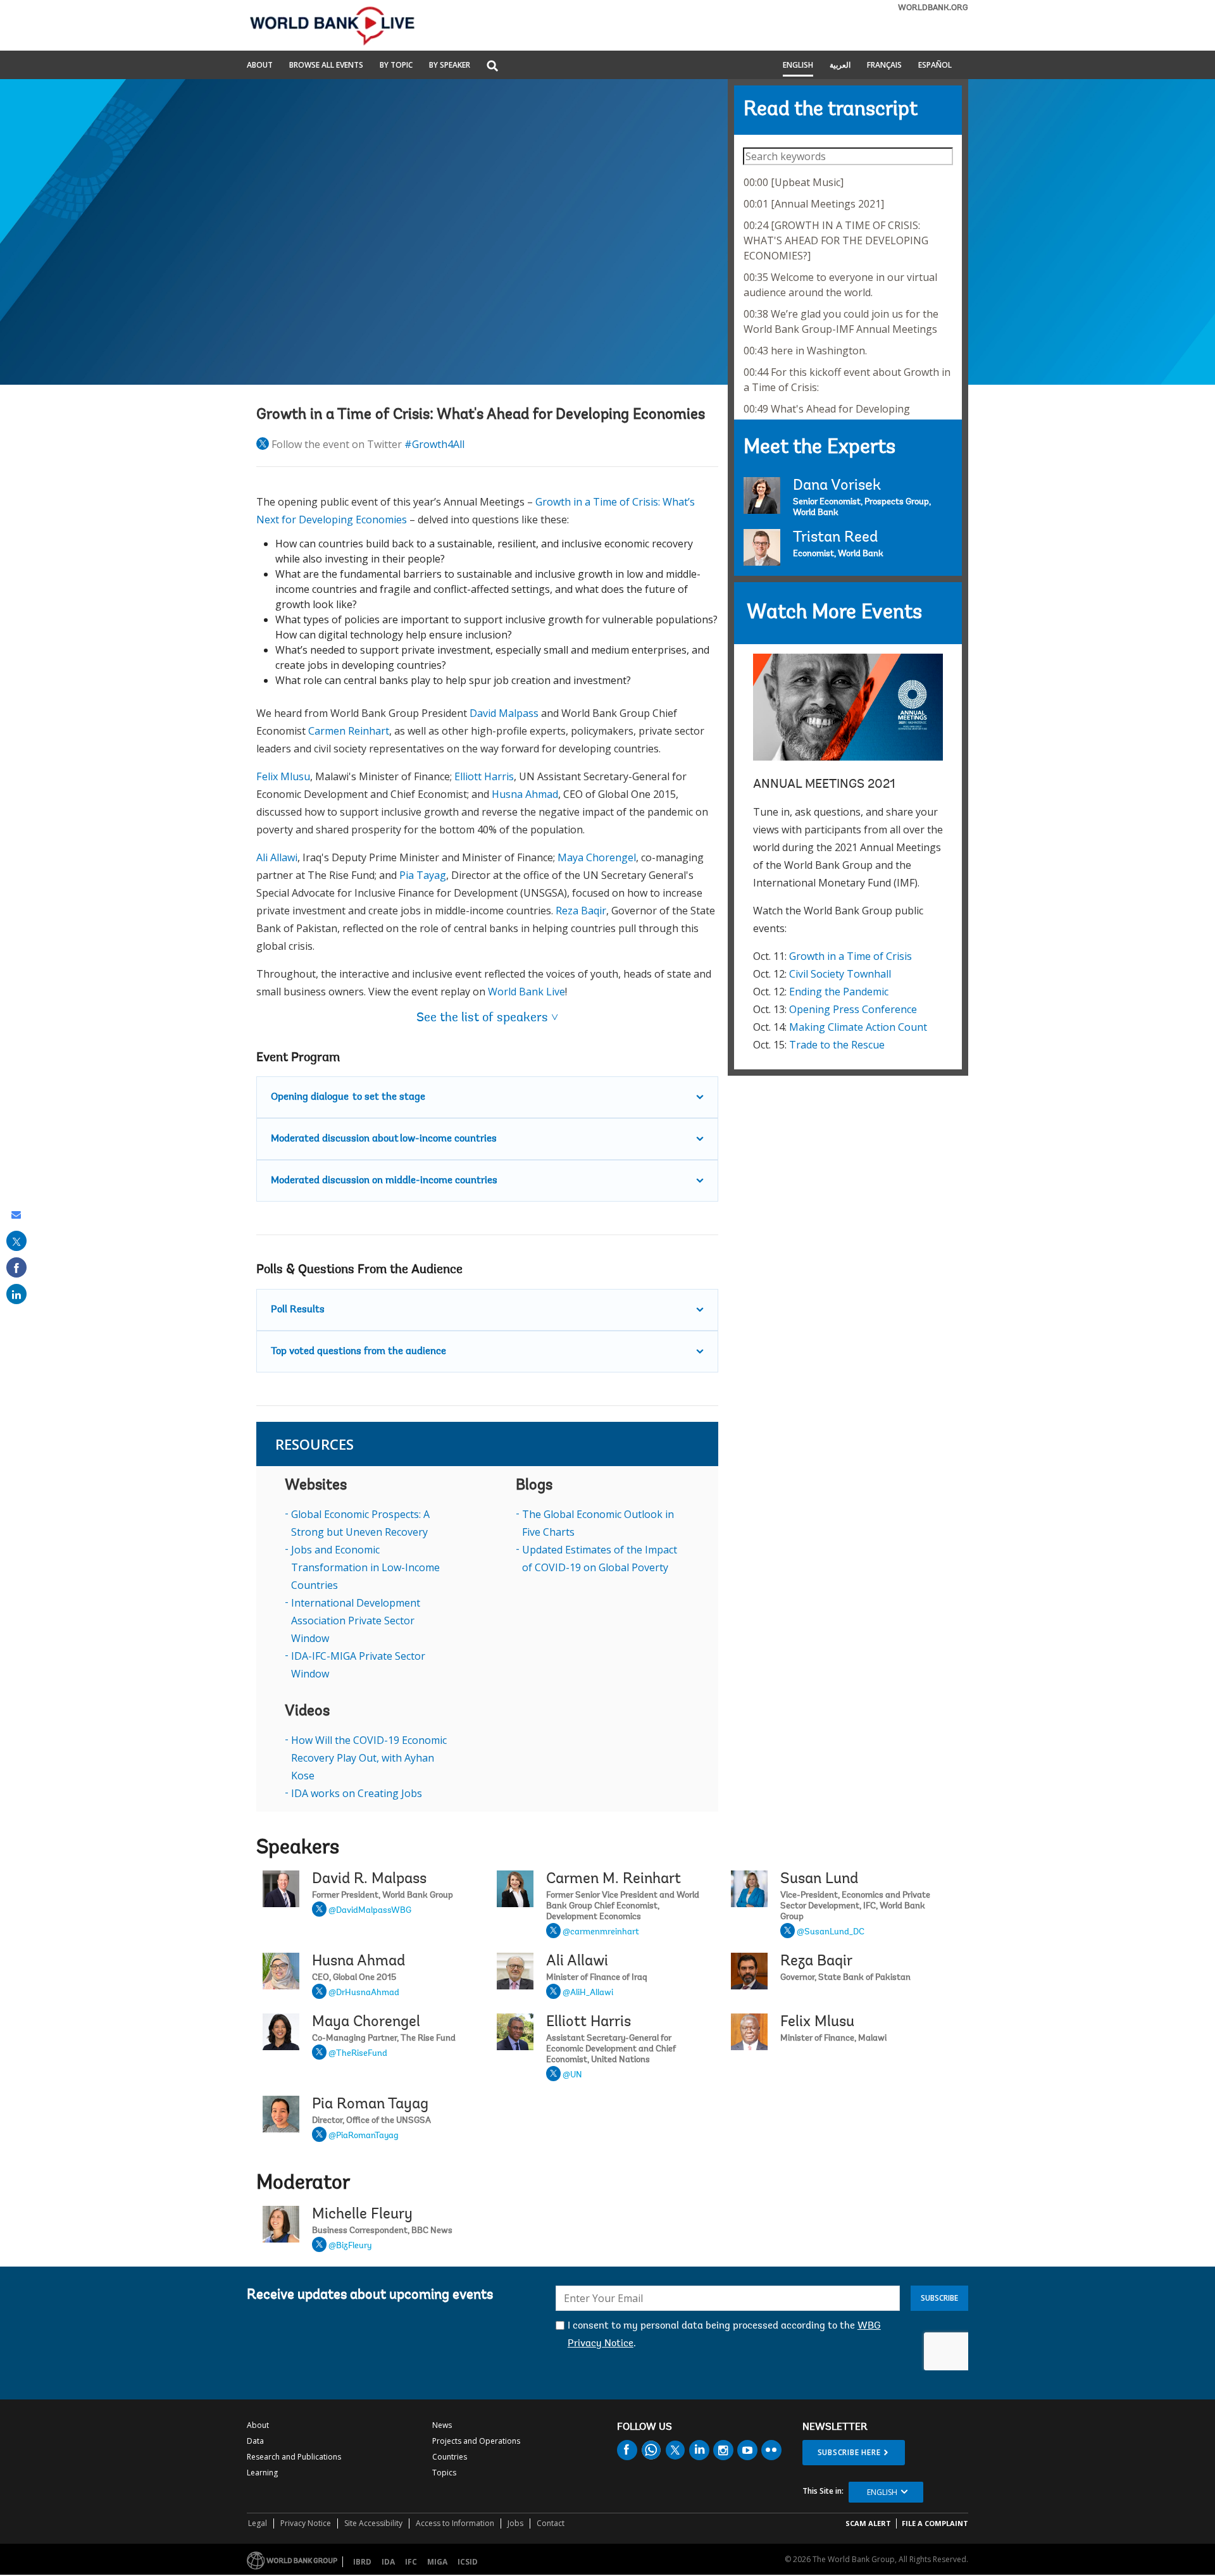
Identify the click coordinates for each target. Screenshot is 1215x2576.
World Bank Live (526, 992)
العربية (840, 66)
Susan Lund (819, 1879)
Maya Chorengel (597, 857)
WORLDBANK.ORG (933, 8)
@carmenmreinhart (601, 1932)
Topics (444, 2473)
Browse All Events (326, 66)
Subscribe (939, 2298)
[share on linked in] (16, 1294)
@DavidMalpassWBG (370, 1911)
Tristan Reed (835, 538)
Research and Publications (294, 2457)
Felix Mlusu (283, 776)
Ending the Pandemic (839, 992)
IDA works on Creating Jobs (357, 1793)
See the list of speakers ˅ (487, 1018)
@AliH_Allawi (588, 1993)
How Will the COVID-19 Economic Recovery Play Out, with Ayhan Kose (369, 1758)
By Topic (396, 66)
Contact (551, 2523)
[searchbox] (848, 156)
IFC (411, 2562)
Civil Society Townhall (840, 974)
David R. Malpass (369, 1879)
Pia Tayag (423, 875)
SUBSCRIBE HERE (849, 2452)
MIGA (437, 2562)
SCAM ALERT (868, 2523)
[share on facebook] (16, 1267)
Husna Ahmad (525, 794)
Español (935, 66)
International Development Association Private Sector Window (356, 1621)
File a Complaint (935, 2523)
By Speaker (450, 66)
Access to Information (455, 2523)
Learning (262, 2473)
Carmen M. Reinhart (614, 1879)
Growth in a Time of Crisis (850, 956)
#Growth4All (434, 444)
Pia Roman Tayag (370, 2105)
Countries (450, 2457)
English (798, 66)
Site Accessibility (373, 2523)
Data (255, 2441)
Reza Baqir (581, 911)
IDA (388, 2562)
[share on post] (16, 1241)
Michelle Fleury (362, 2215)
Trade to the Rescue (837, 1045)
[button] (492, 67)
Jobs (515, 2523)
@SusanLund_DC (831, 1932)
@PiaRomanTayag (364, 2136)
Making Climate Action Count (858, 1027)
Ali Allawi (277, 857)
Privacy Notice (306, 2523)
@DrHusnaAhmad (364, 1993)
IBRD (362, 2562)
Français (884, 66)
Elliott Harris (484, 776)
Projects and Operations (476, 2441)
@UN (572, 2075)
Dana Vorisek (837, 486)
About (260, 66)
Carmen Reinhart (349, 731)
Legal (258, 2523)
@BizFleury (350, 2246)
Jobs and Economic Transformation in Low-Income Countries (365, 1567)
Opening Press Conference (853, 1009)
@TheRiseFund (358, 2054)
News (442, 2425)
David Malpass (504, 713)
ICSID (468, 2562)
